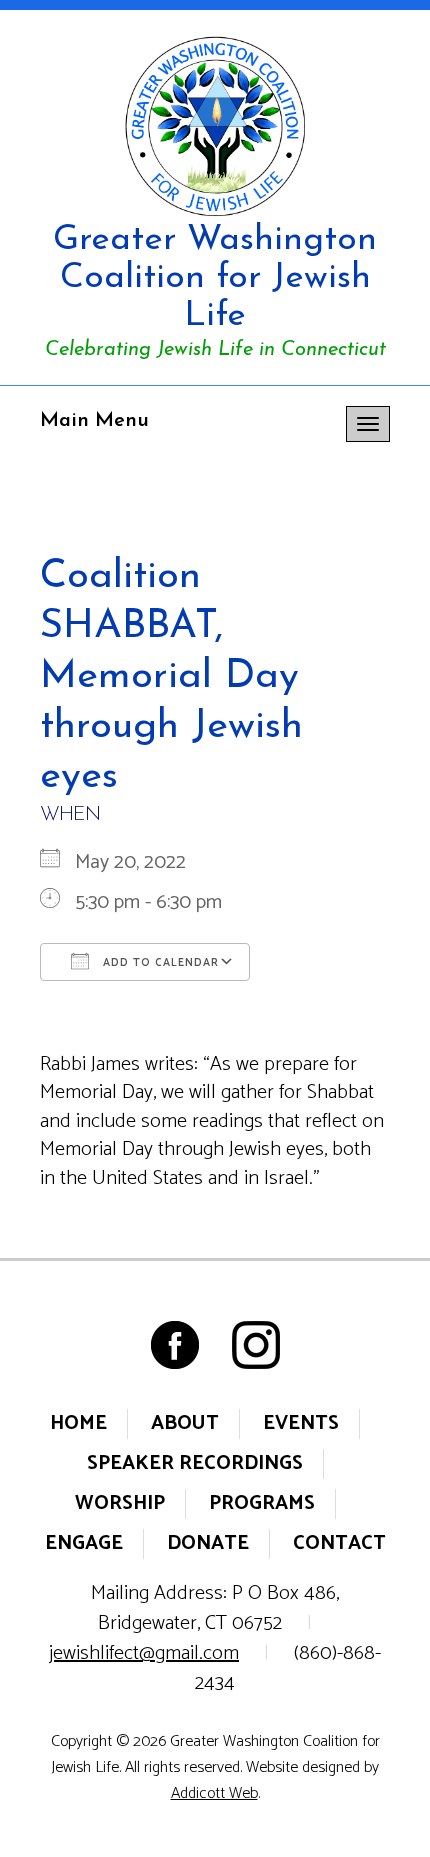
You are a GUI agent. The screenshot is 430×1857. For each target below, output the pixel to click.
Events (301, 1423)
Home (78, 1423)
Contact (339, 1543)
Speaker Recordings (195, 1463)
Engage (84, 1543)
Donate (208, 1543)
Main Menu (94, 421)
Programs (262, 1503)
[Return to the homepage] (215, 126)
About (185, 1423)
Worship (120, 1503)
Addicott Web (214, 1793)
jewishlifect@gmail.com (144, 1653)
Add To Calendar (159, 963)
